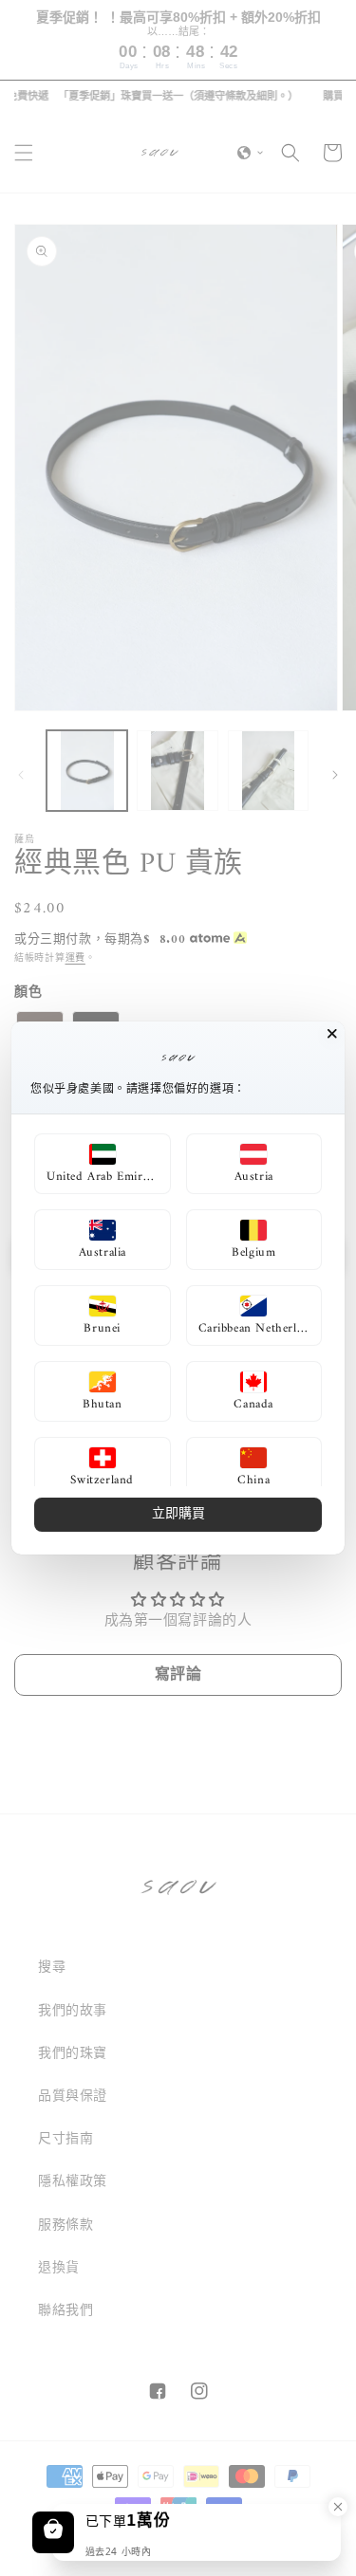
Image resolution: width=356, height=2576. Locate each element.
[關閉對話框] (332, 1034)
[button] (103, 1164)
